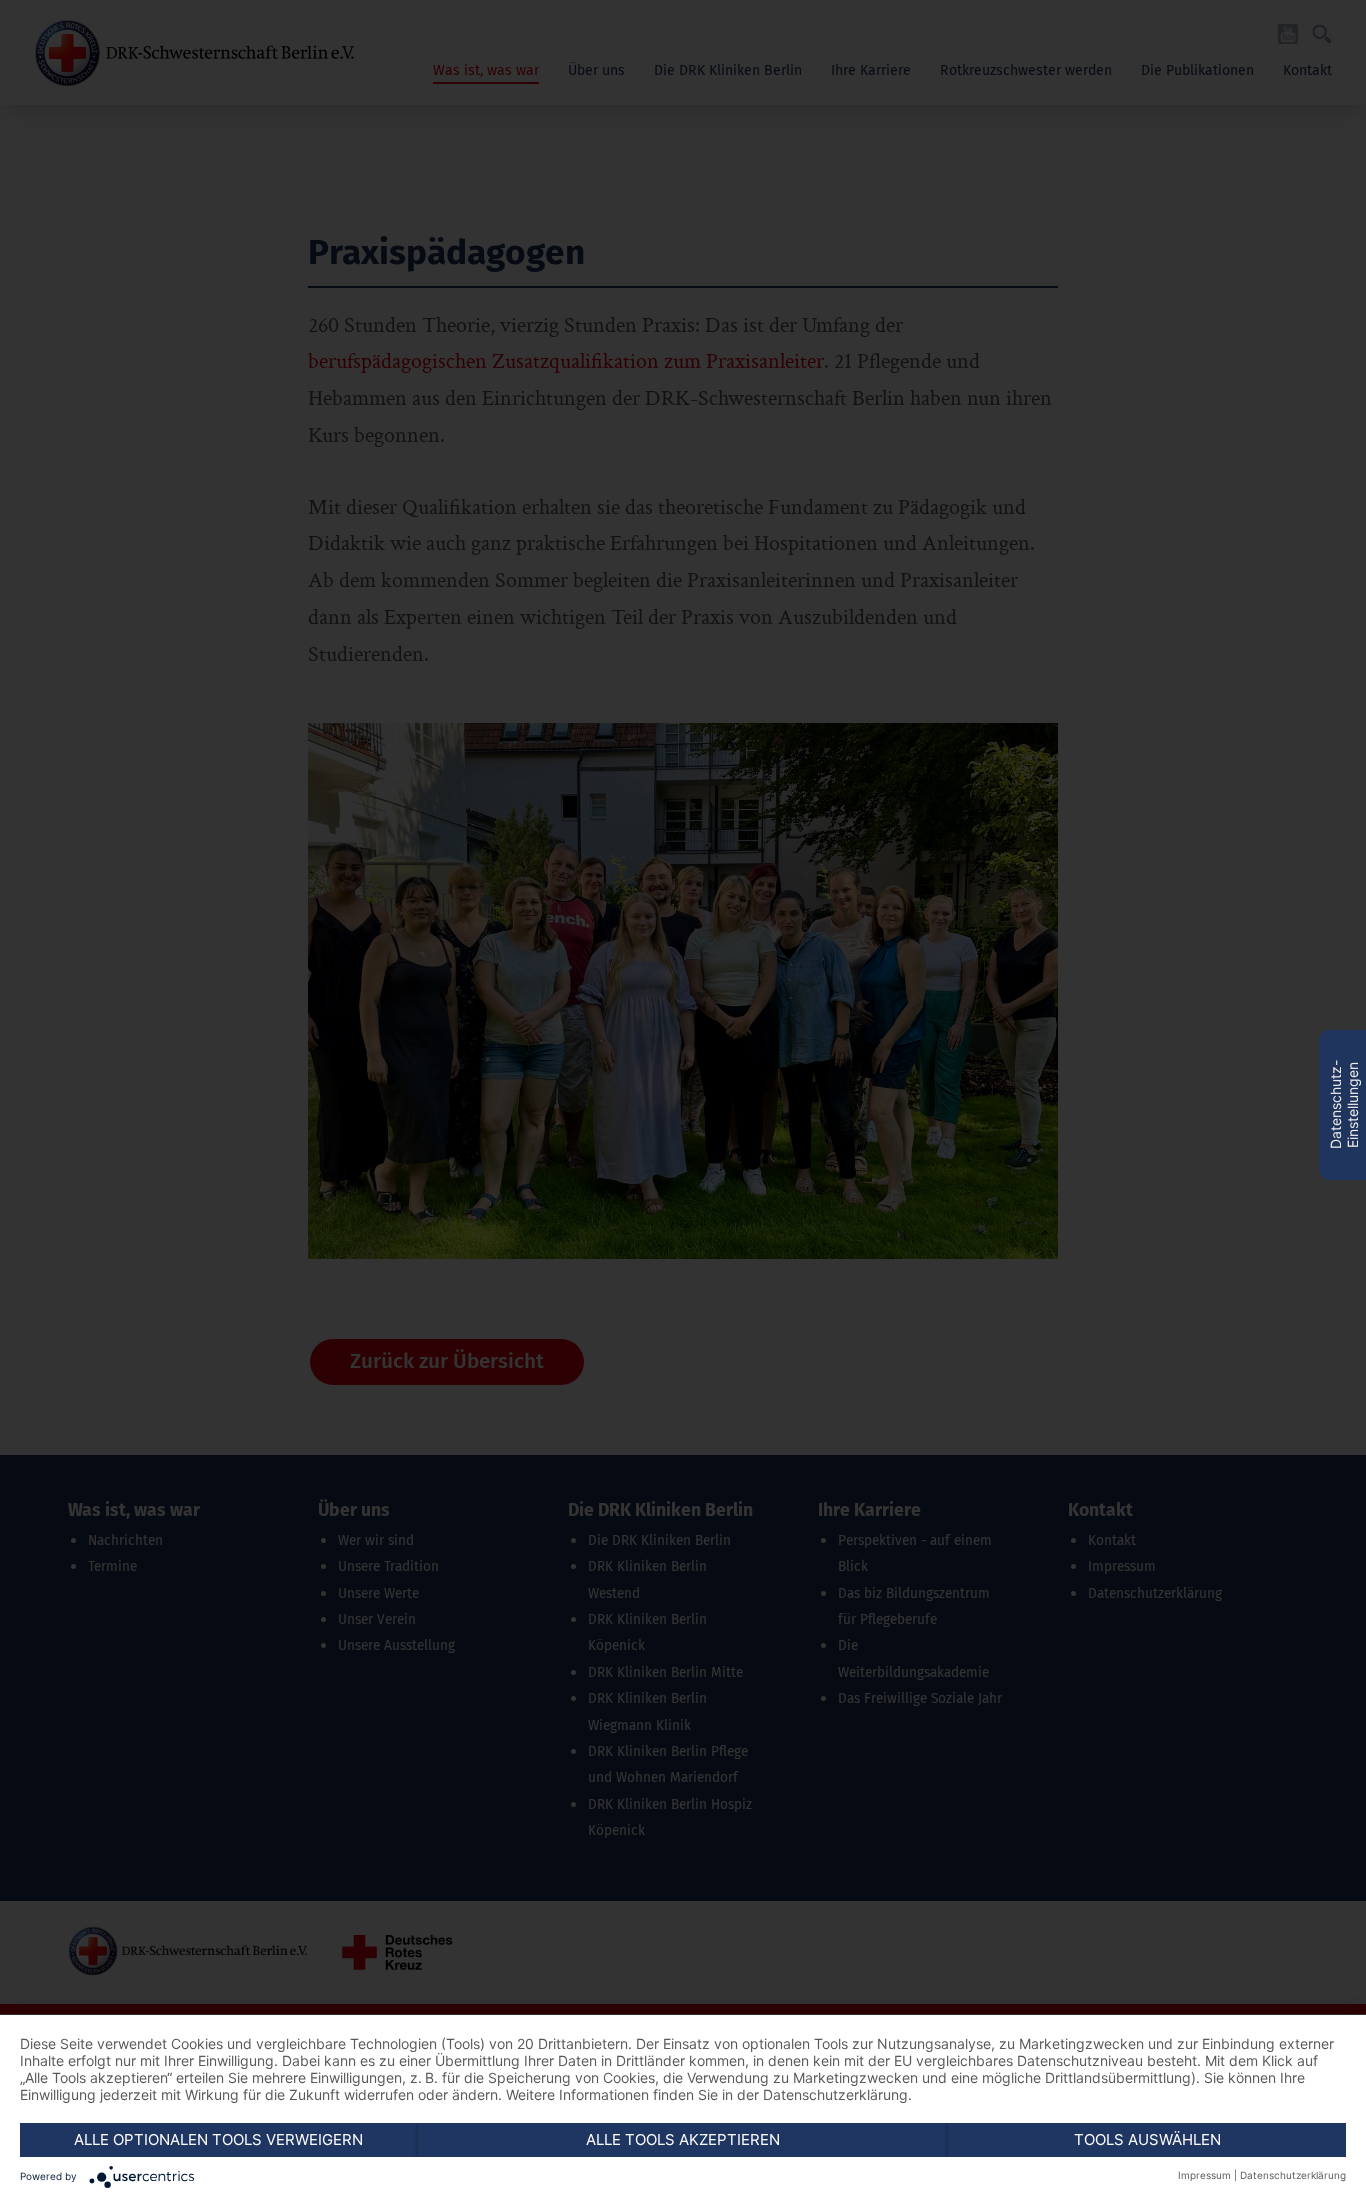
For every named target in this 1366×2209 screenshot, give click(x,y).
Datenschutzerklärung (1293, 2175)
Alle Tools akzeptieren (683, 2139)
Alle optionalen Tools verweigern (218, 2139)
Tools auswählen (1147, 2139)
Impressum (1204, 2175)
